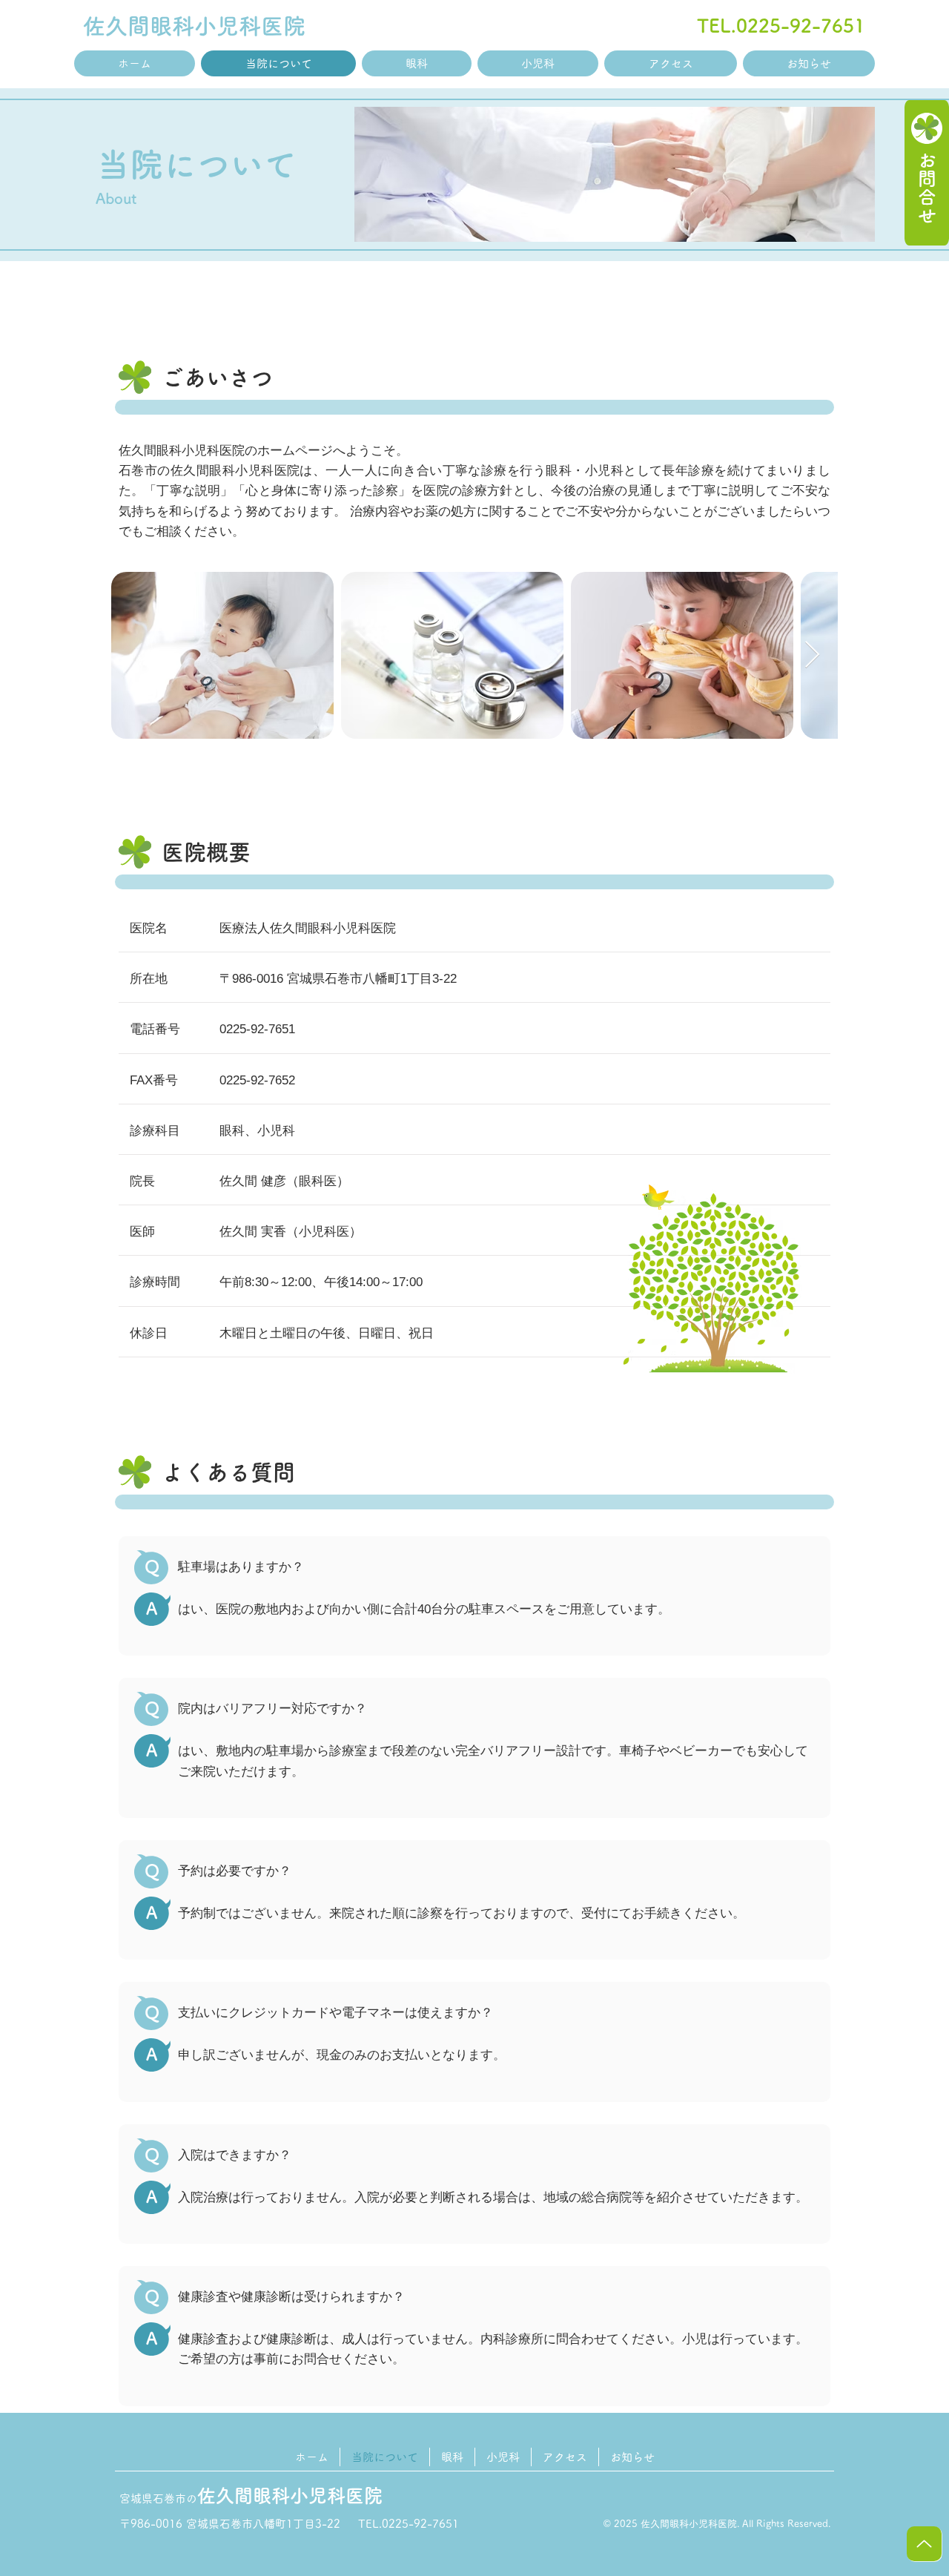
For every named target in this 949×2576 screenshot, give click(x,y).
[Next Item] (812, 655)
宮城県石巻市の (251, 2498)
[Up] (924, 2544)
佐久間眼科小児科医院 (194, 26)
